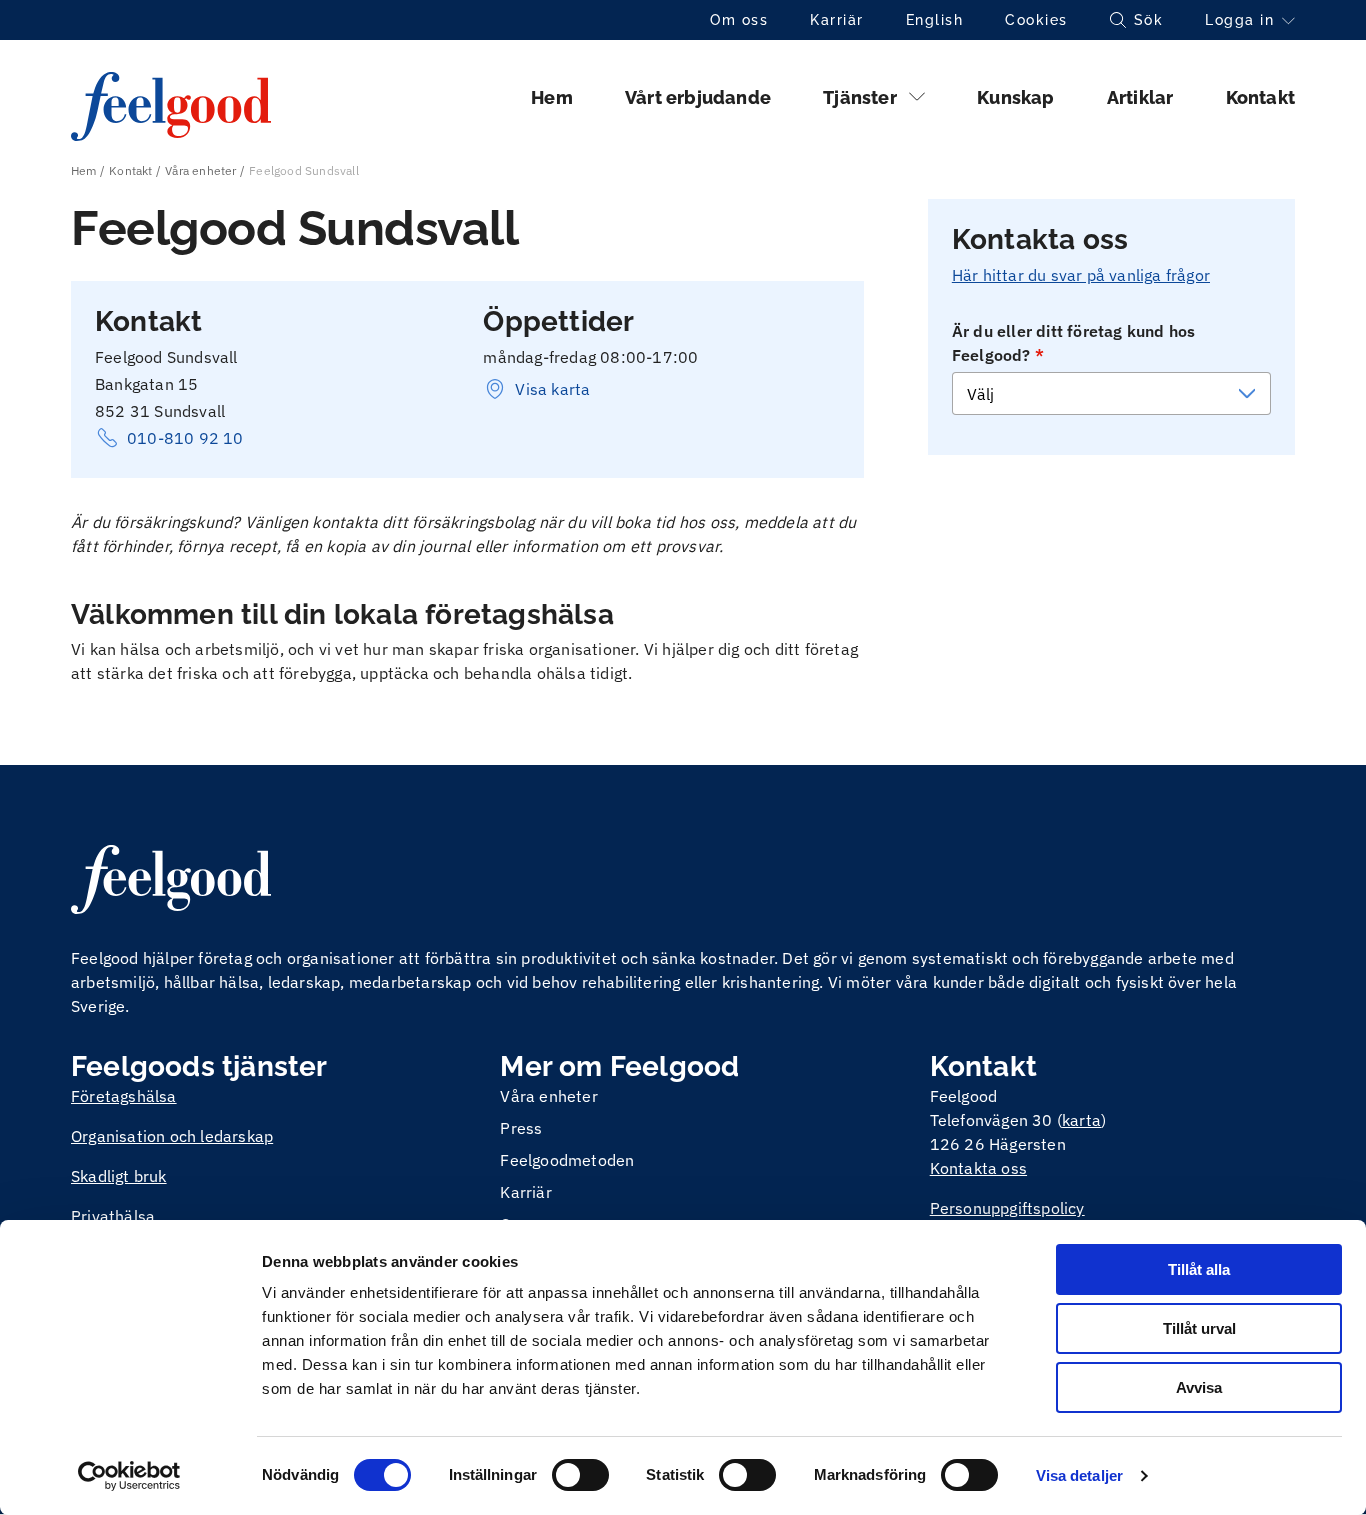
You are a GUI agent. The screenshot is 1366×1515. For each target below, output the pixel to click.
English (935, 20)
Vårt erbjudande (698, 97)
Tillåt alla (1199, 1269)
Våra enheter (200, 170)
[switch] (580, 1475)
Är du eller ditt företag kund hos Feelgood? (1074, 343)
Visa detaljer (1079, 1475)
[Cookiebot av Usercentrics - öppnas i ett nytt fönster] (129, 1476)
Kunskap (1015, 97)
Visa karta (552, 389)
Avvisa (1199, 1387)
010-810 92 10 (185, 438)
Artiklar (1140, 97)
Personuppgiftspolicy (1007, 1208)
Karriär (837, 20)
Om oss (739, 20)
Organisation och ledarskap (172, 1136)
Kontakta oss (978, 1168)
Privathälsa (113, 1216)
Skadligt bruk (119, 1176)
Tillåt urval (1199, 1328)
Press (521, 1128)
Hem (552, 97)
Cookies (1036, 20)
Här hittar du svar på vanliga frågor (1081, 275)
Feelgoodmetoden (567, 1160)
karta (1081, 1120)
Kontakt (1260, 97)
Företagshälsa (124, 1096)
